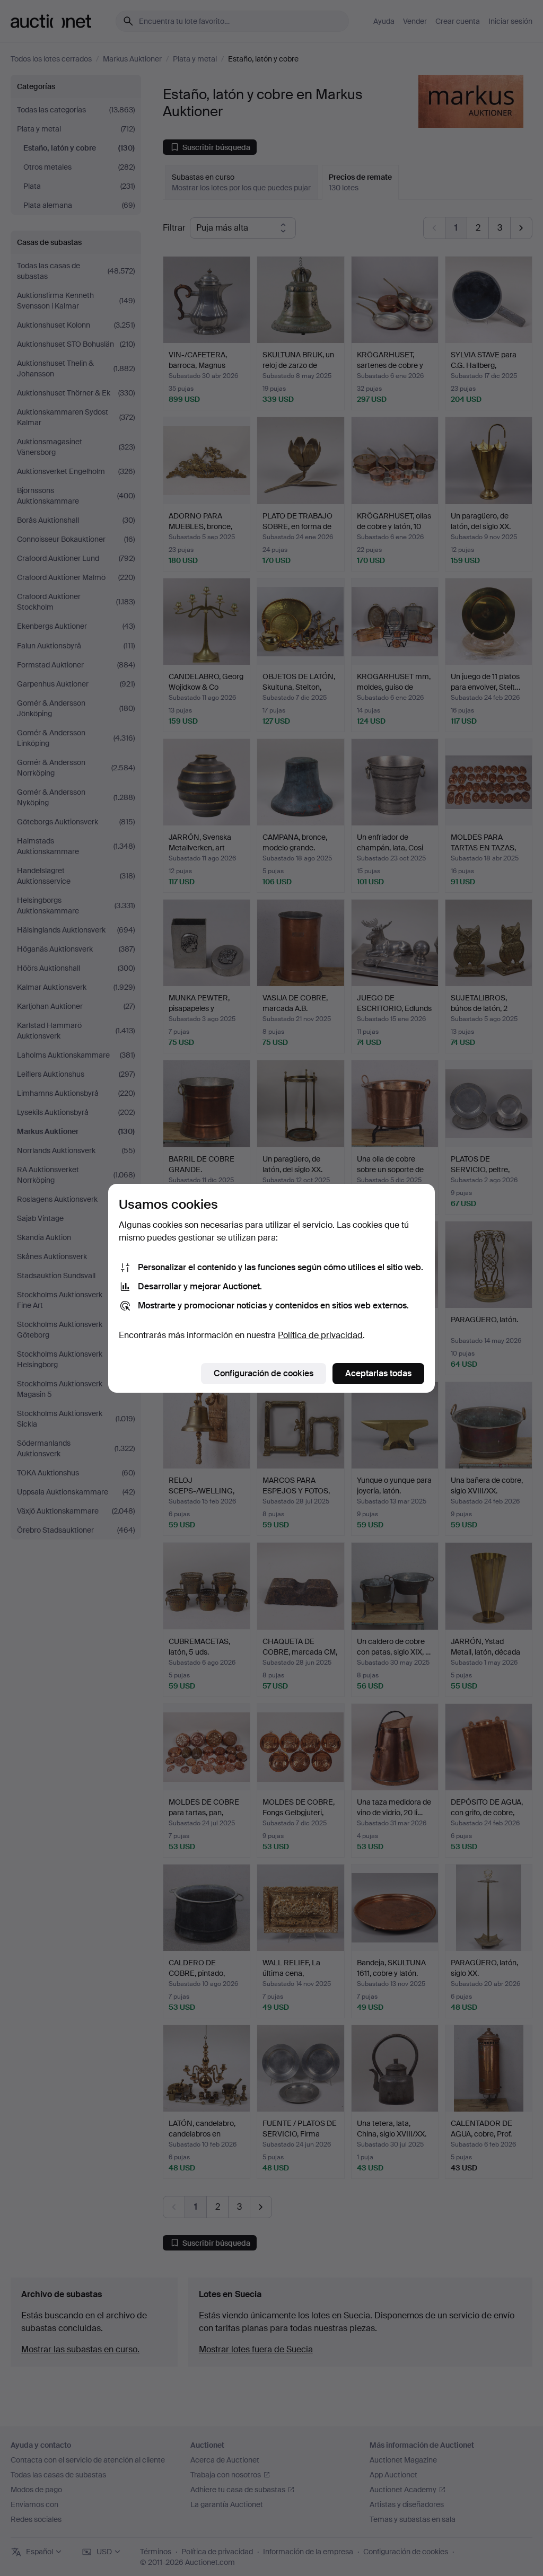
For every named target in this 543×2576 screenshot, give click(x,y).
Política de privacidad (320, 1335)
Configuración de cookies (264, 1373)
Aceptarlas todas (378, 1373)
